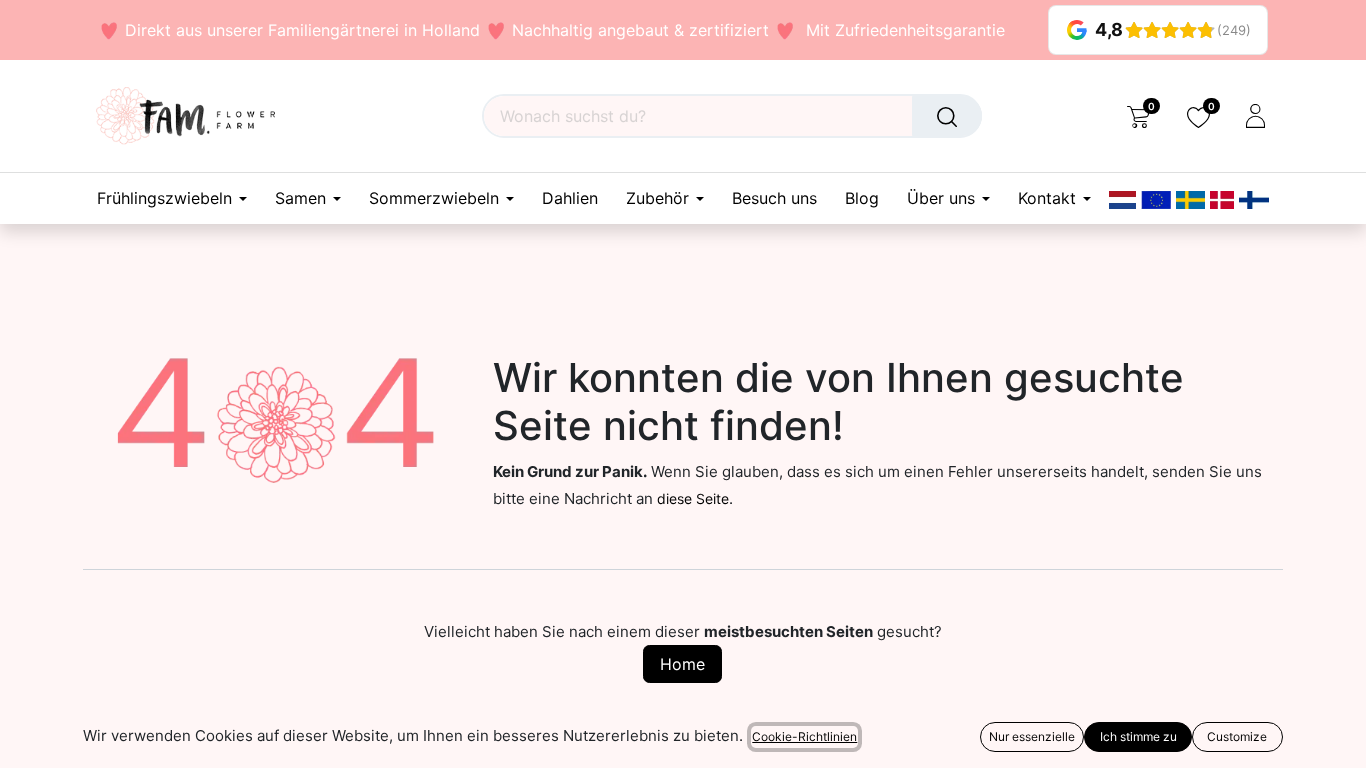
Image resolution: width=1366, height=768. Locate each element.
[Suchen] (947, 116)
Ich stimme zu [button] (1138, 736)
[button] (28, 738)
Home (682, 664)
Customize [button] (1237, 736)
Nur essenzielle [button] (1032, 736)
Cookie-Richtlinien (804, 736)
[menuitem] (570, 198)
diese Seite (693, 498)
